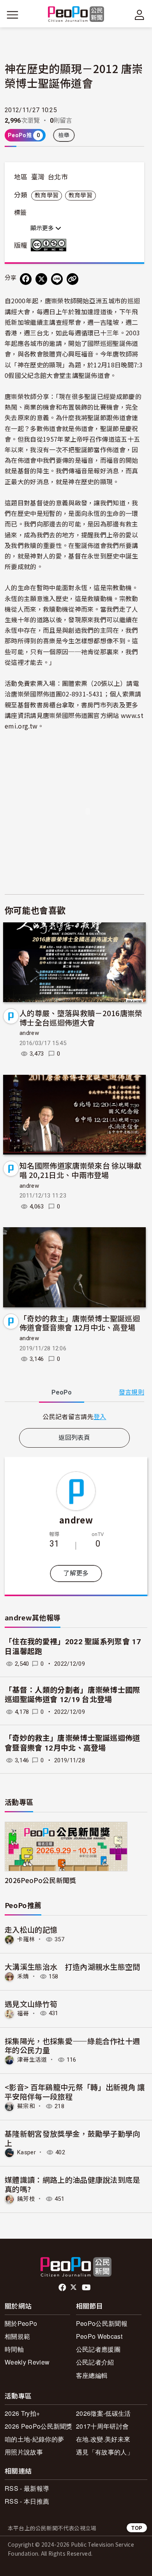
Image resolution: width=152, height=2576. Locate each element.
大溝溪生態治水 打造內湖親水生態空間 (72, 1966)
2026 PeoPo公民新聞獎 (39, 2426)
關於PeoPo (21, 2323)
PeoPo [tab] (62, 1392)
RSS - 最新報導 (27, 2488)
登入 (100, 1416)
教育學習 (47, 195)
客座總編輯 (92, 2375)
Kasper (27, 2152)
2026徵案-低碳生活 (103, 2413)
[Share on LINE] (57, 279)
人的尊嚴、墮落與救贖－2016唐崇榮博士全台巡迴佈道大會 (81, 1018)
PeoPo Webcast (99, 2336)
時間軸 (14, 2349)
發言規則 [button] (132, 1392)
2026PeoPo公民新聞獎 (40, 1880)
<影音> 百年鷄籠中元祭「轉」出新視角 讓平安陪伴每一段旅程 (75, 2092)
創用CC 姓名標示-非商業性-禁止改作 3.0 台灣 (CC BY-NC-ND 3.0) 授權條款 (50, 245)
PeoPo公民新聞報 (102, 2323)
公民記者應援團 (98, 2349)
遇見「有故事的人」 (105, 2452)
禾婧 (23, 1976)
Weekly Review (27, 2362)
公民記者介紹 (95, 2362)
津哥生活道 (32, 2060)
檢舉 (64, 135)
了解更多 (76, 1573)
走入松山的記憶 (31, 1929)
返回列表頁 (74, 1438)
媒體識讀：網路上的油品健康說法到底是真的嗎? (72, 2184)
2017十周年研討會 (102, 2426)
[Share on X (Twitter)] (41, 279)
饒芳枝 (26, 2199)
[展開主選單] (12, 15)
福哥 (23, 2013)
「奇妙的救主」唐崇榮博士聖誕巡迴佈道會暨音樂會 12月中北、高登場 (80, 1323)
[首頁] (76, 15)
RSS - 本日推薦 (27, 2501)
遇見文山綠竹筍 (31, 2004)
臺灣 (38, 177)
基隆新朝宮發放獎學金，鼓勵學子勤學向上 (72, 2138)
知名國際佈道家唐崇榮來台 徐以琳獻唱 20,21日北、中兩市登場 (80, 1170)
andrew (29, 1033)
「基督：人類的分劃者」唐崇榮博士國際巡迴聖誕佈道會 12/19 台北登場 (72, 1695)
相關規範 (17, 2336)
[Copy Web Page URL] (72, 279)
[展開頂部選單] (140, 15)
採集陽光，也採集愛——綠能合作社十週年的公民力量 (72, 2045)
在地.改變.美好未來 (103, 2439)
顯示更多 (43, 228)
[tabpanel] (74, 1417)
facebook (63, 2288)
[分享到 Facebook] (26, 279)
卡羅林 (26, 1939)
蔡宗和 (26, 2106)
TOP (137, 2528)
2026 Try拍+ (22, 2413)
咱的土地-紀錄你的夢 (34, 2439)
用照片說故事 (24, 2452)
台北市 (58, 177)
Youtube (87, 2288)
